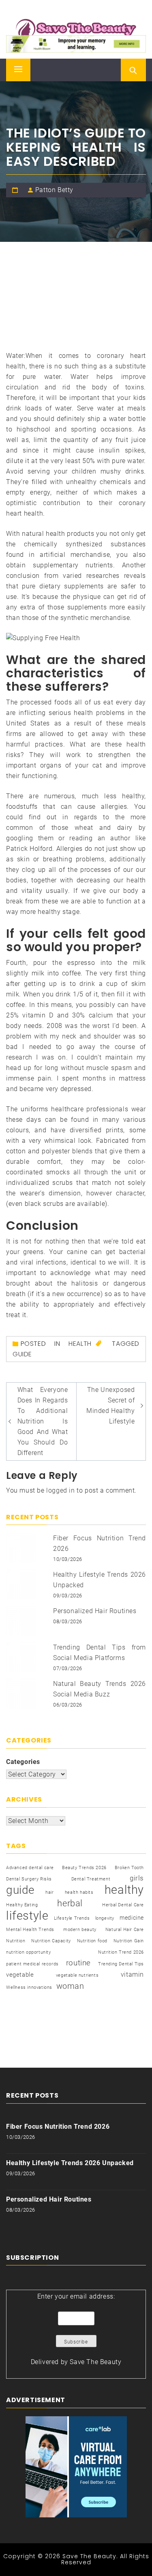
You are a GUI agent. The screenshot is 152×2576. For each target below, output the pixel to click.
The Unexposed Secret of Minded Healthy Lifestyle (110, 1405)
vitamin (132, 1974)
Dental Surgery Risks (29, 1879)
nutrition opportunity (29, 1952)
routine (78, 1963)
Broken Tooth (129, 1868)
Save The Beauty (95, 2362)
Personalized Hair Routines (95, 1611)
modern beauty (80, 1930)
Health (80, 1344)
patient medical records (32, 1964)
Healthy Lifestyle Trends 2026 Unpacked (70, 2163)
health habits (79, 1892)
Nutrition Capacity (51, 1941)
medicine (132, 1918)
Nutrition (16, 1941)
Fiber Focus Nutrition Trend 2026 (58, 2127)
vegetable (20, 1975)
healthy (124, 1890)
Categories (23, 1762)
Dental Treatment (91, 1879)
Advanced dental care (30, 1868)
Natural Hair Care (125, 1930)
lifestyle (27, 1916)
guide (22, 1354)
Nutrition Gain (129, 1941)
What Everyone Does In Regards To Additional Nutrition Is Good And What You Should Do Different (43, 1421)
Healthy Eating (22, 1905)
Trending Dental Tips (121, 1964)
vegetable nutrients (77, 1975)
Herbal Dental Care (123, 1905)
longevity (105, 1918)
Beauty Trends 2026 (84, 1868)
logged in (60, 1490)
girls (137, 1878)
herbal (70, 1903)
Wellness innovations (29, 1987)
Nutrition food (92, 1941)
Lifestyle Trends (72, 1918)
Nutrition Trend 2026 (121, 1952)
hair (49, 1892)
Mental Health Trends (30, 1930)
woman (70, 1986)
